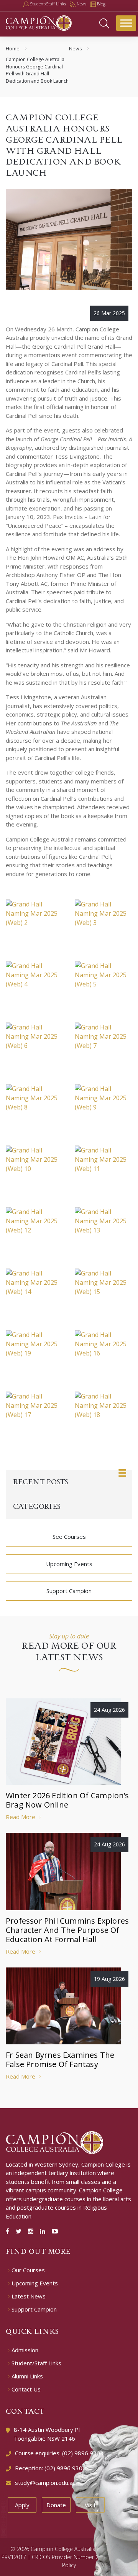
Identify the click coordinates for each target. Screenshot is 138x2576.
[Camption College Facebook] (9, 2231)
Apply (22, 2505)
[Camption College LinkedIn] (44, 2231)
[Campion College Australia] (39, 22)
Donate (56, 2505)
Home (13, 49)
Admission (25, 2350)
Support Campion (69, 1591)
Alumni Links (27, 2376)
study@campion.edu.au (45, 2483)
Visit (90, 2505)
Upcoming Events (69, 1564)
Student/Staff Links (36, 2363)
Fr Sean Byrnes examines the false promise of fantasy (60, 2060)
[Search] (104, 23)
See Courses (69, 1537)
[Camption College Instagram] (32, 2231)
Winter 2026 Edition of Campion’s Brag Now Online (67, 1800)
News (75, 49)
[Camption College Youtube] (55, 2231)
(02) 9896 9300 (65, 2468)
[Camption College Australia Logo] (55, 2142)
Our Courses (28, 2270)
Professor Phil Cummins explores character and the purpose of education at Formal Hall (67, 1930)
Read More (21, 1817)
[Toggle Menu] (126, 23)
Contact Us (26, 2389)
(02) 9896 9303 (83, 2453)
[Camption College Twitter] (20, 2231)
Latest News (29, 2296)
